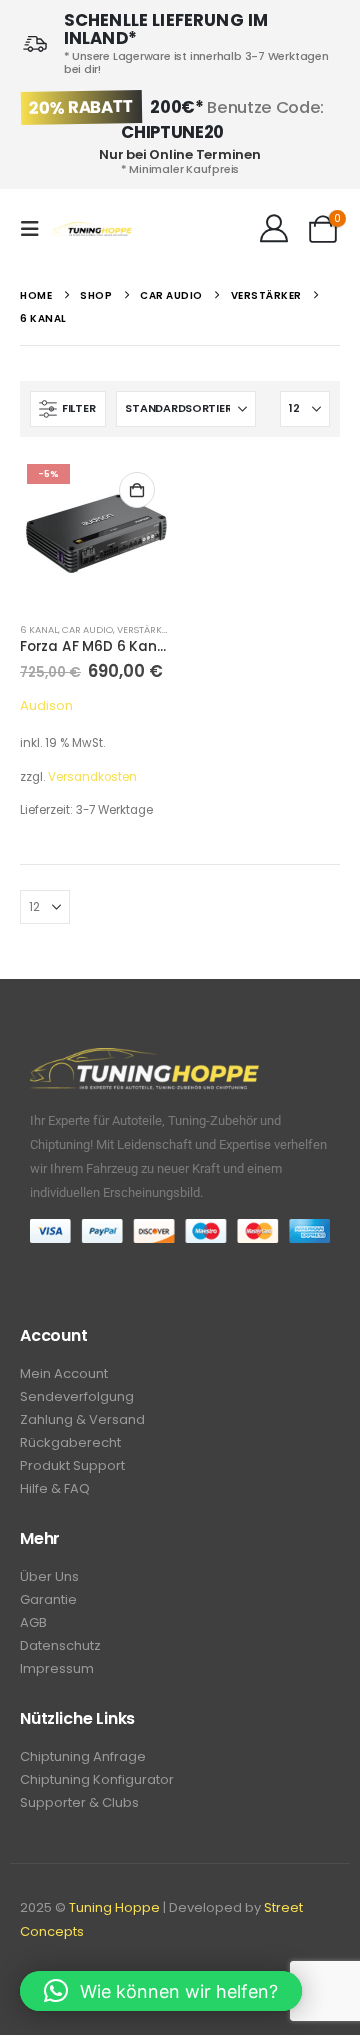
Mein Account (64, 1373)
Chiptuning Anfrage (83, 1756)
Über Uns (49, 1576)
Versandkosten (92, 777)
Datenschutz (60, 1645)
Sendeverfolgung (77, 1396)
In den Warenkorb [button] (137, 490)
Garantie (48, 1599)
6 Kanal (39, 629)
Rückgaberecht (70, 1442)
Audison (46, 705)
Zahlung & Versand (82, 1419)
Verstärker (145, 629)
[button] (36, 229)
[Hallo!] (273, 229)
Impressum (57, 1668)
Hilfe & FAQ (55, 1488)
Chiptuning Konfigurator (97, 1779)
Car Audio (87, 629)
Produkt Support (72, 1465)
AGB (33, 1622)
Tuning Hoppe (114, 1907)
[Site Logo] (92, 229)
